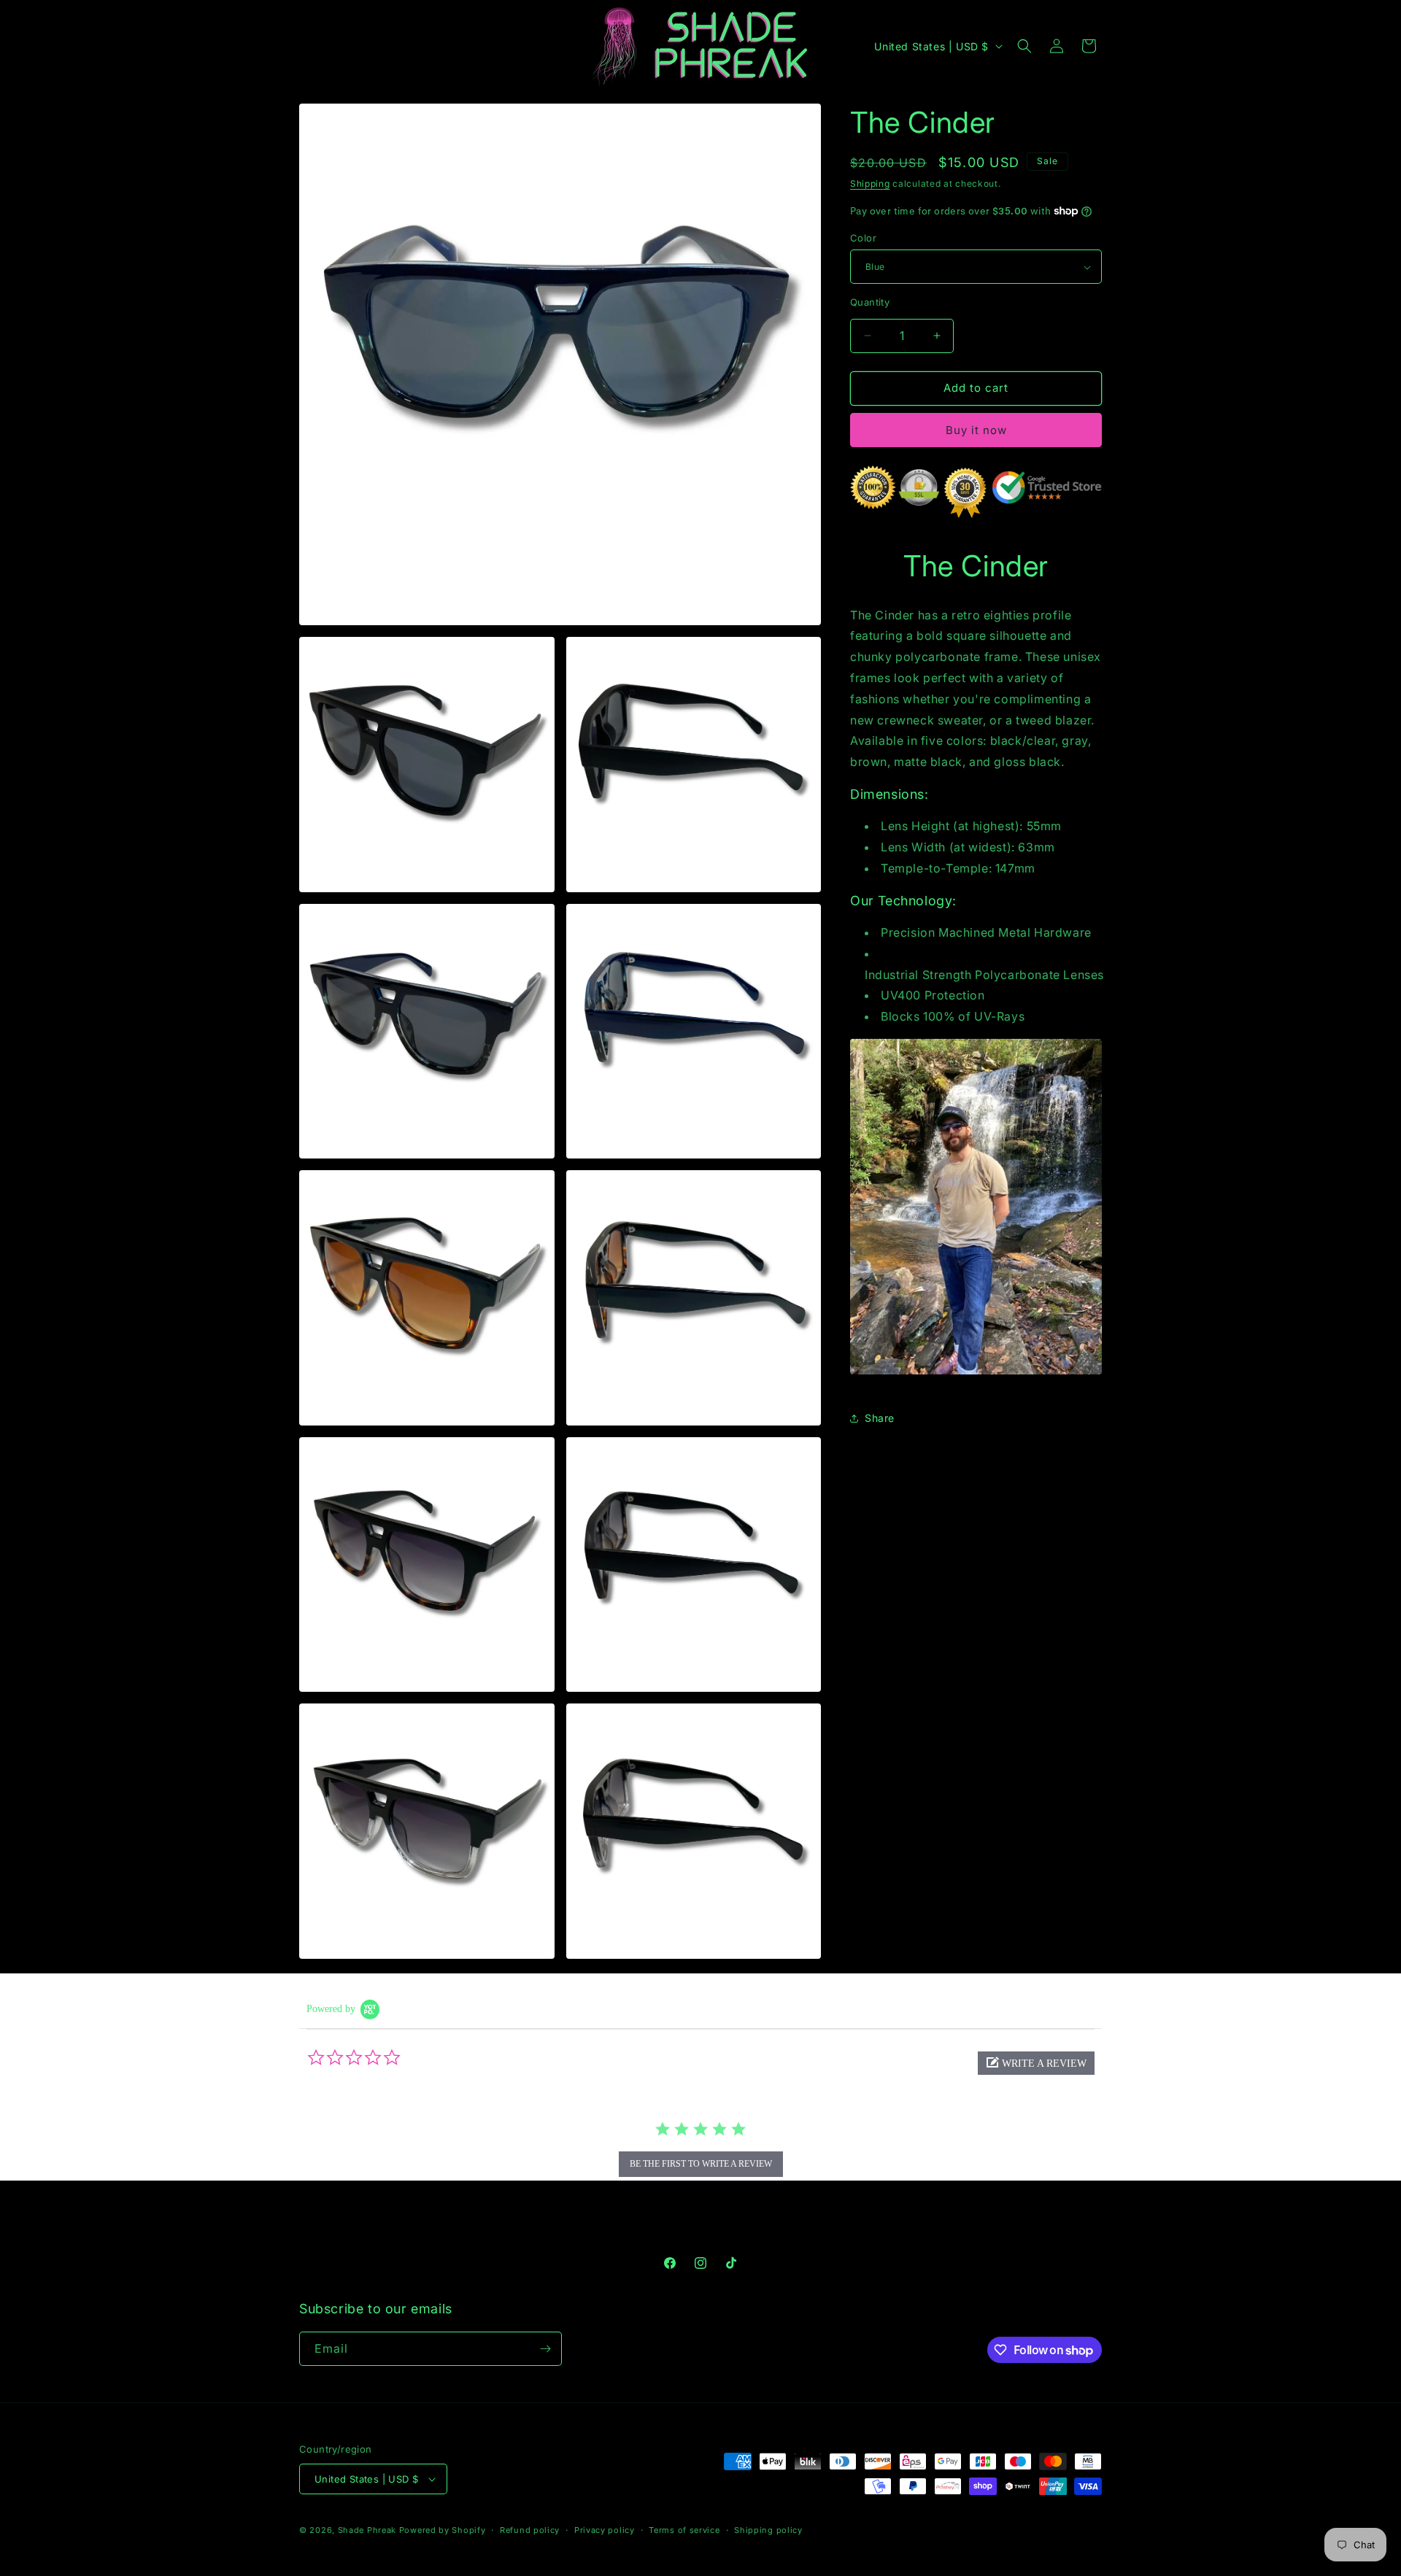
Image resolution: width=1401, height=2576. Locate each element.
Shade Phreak (367, 2530)
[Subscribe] (545, 2349)
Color (863, 238)
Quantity (870, 302)
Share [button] (880, 1418)
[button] (1024, 46)
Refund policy (530, 2530)
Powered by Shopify (443, 2530)
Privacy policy (605, 2530)
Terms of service (684, 2530)
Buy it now (976, 430)
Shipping (870, 183)
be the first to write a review (701, 2164)
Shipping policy (768, 2530)
